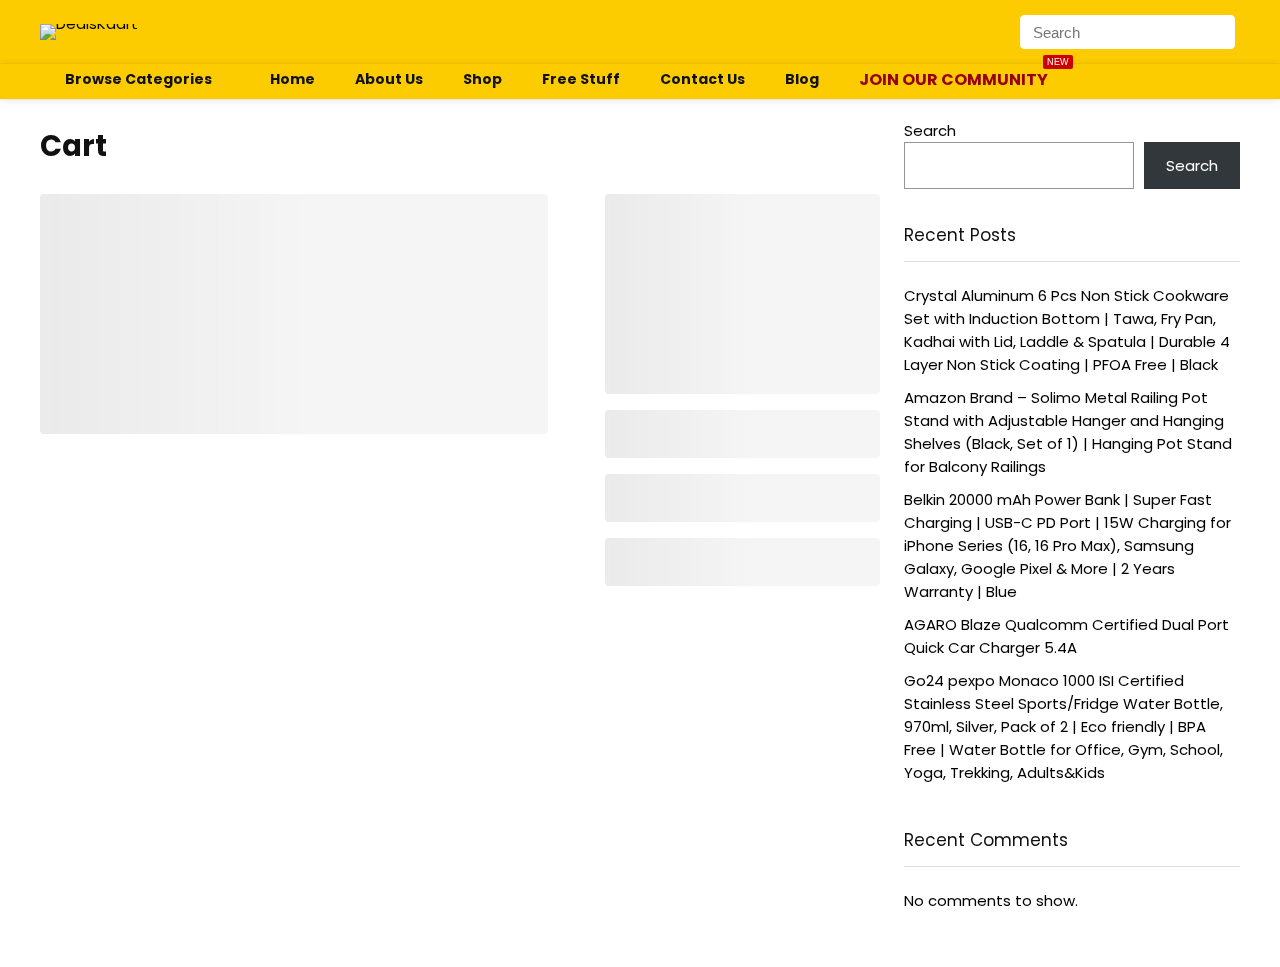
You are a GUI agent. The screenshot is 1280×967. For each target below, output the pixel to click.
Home (292, 79)
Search (930, 130)
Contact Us (702, 79)
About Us (389, 79)
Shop (482, 79)
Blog (802, 79)
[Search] (1223, 32)
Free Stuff (581, 79)
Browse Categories (138, 79)
